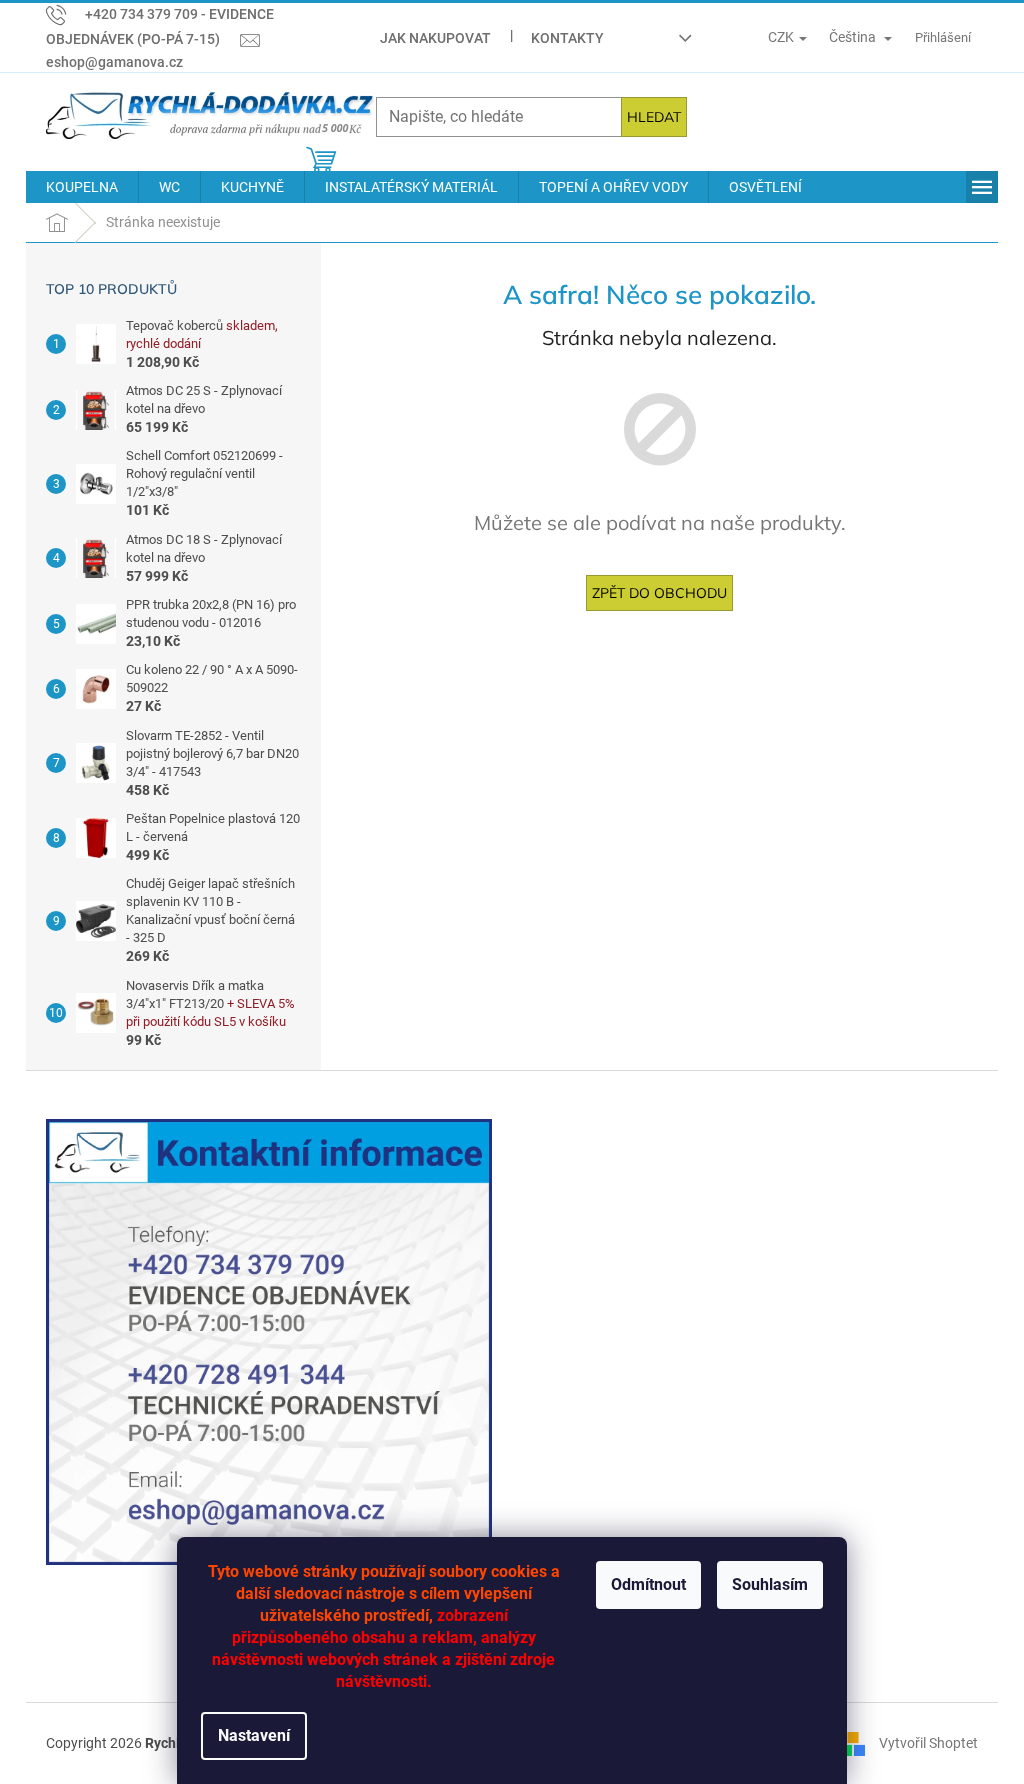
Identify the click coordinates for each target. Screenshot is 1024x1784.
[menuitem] (82, 187)
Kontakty (567, 38)
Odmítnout (648, 1584)
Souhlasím (770, 1584)
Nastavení (254, 1735)
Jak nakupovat (435, 38)
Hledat (654, 117)
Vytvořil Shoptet (928, 1743)
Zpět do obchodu (659, 593)
